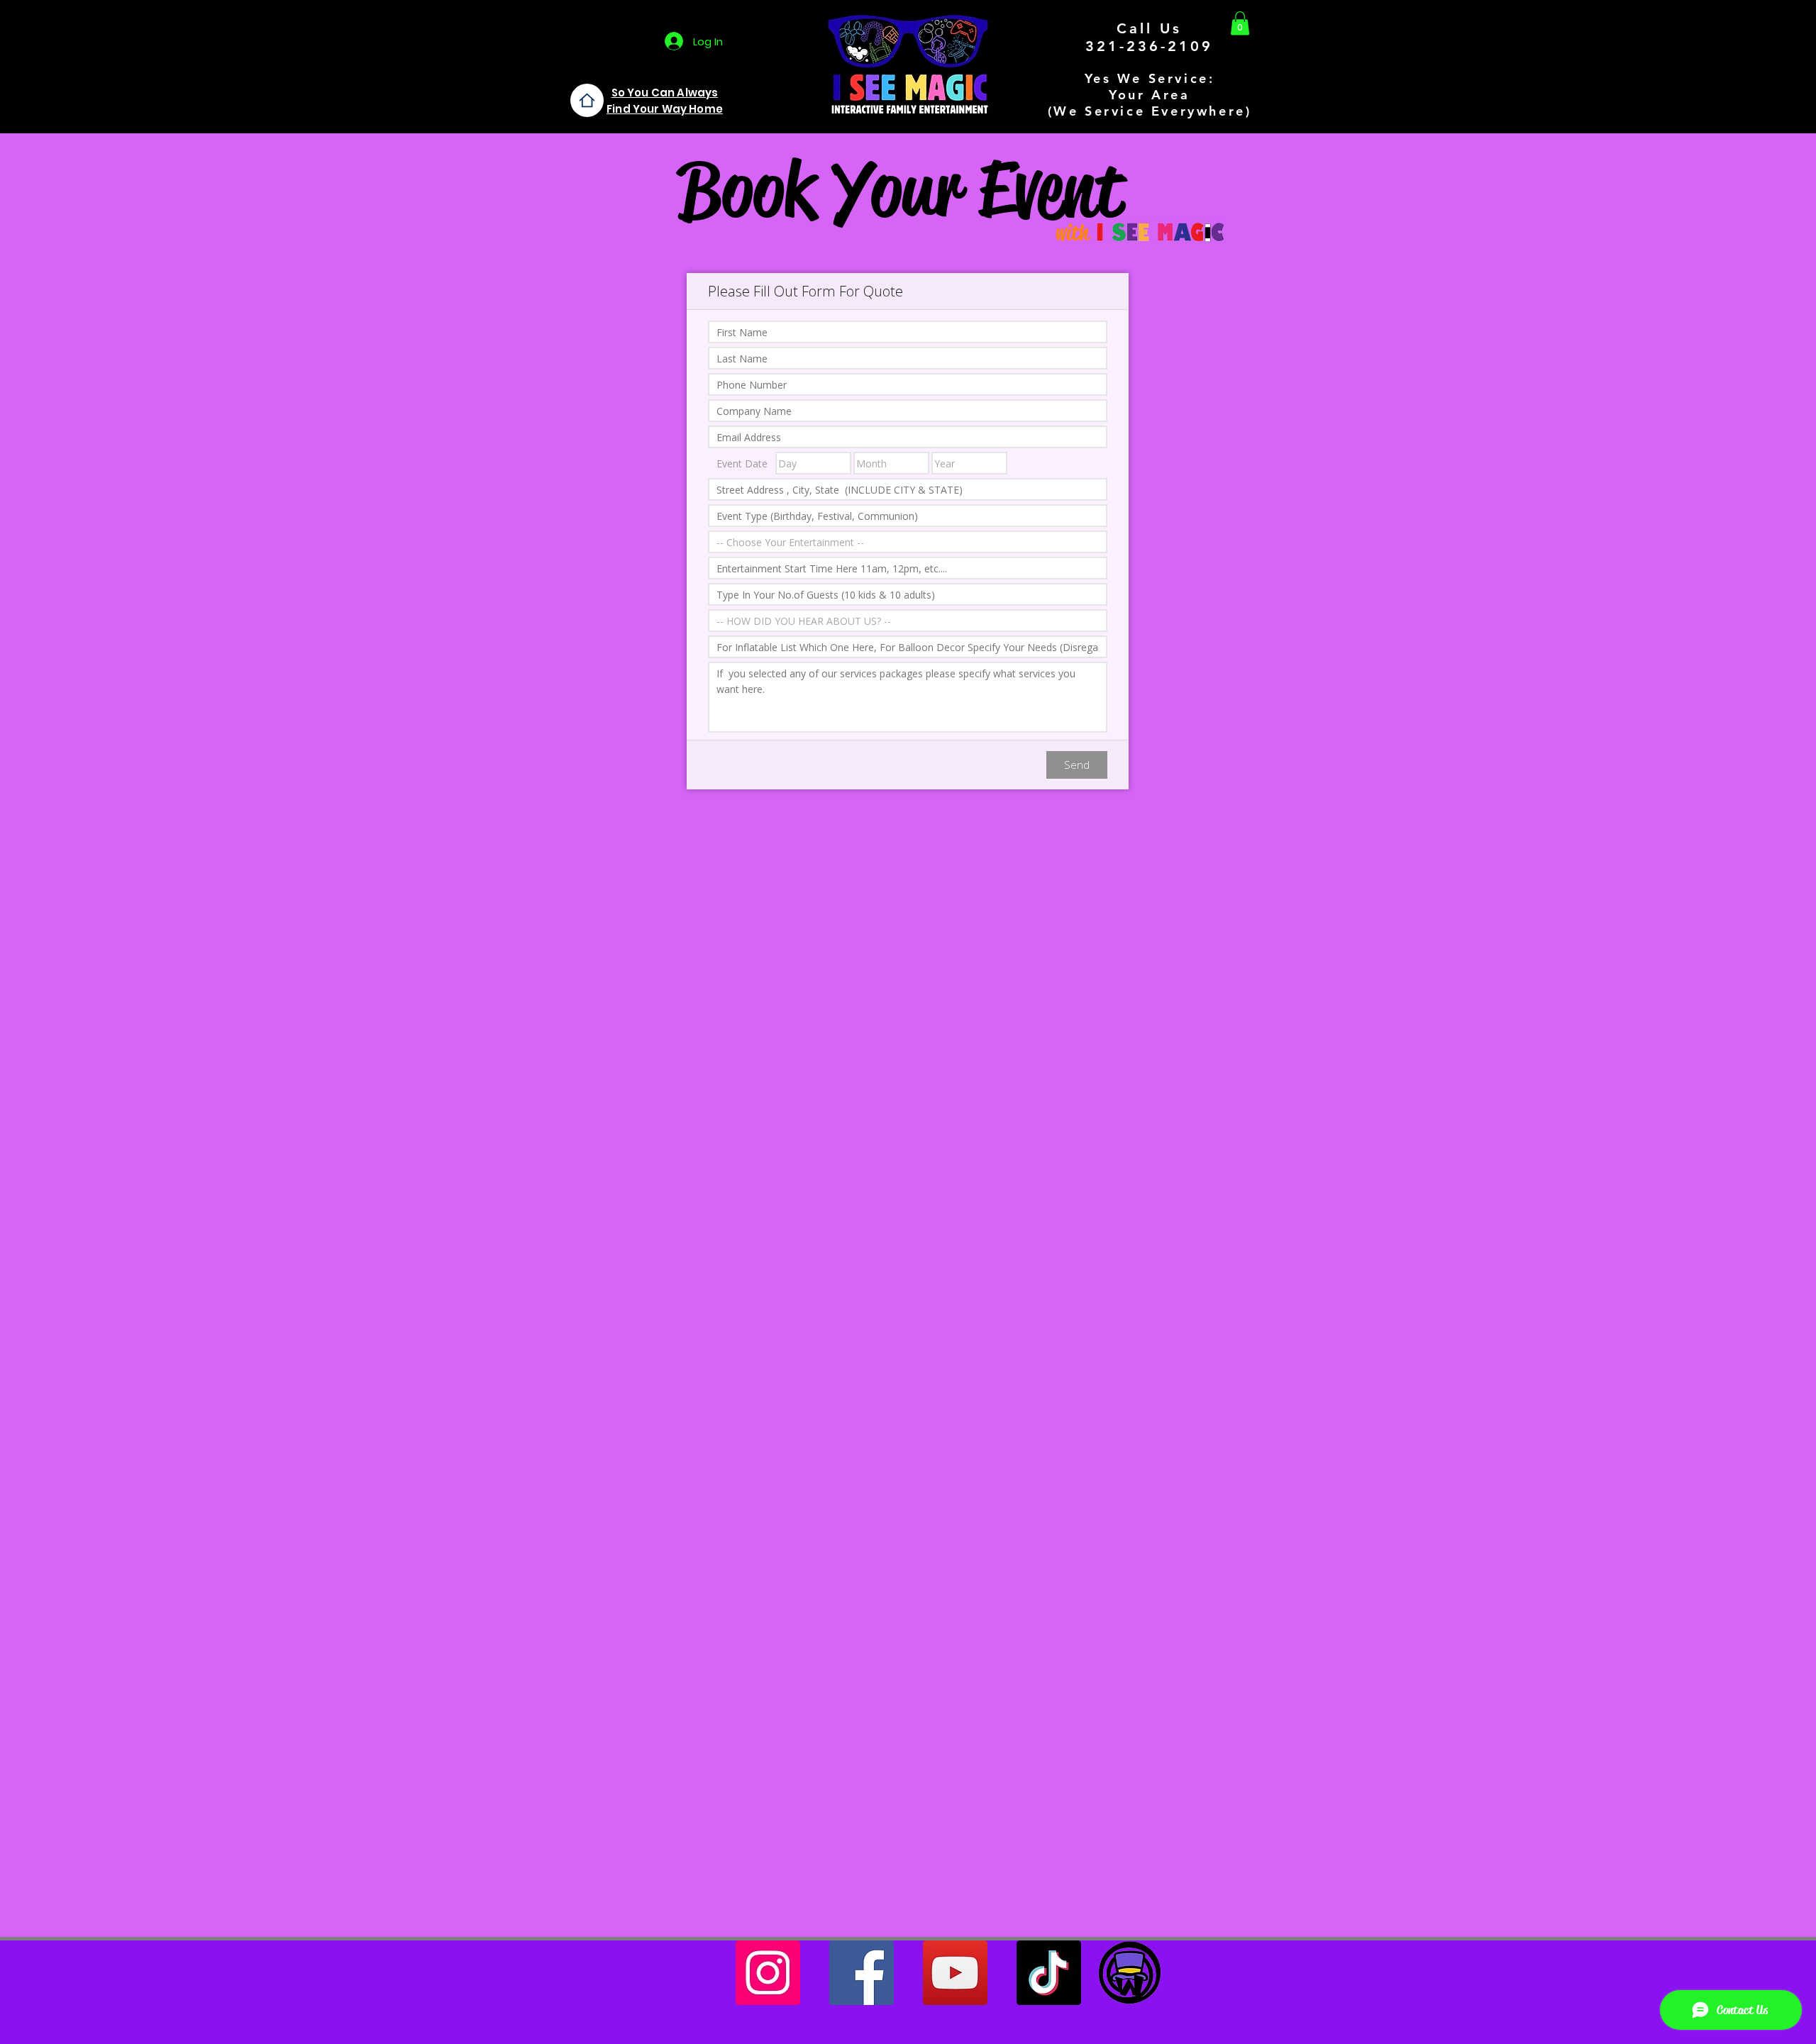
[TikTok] (1049, 1973)
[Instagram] (768, 1973)
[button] (1240, 23)
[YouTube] (955, 1973)
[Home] (587, 100)
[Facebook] (862, 1973)
